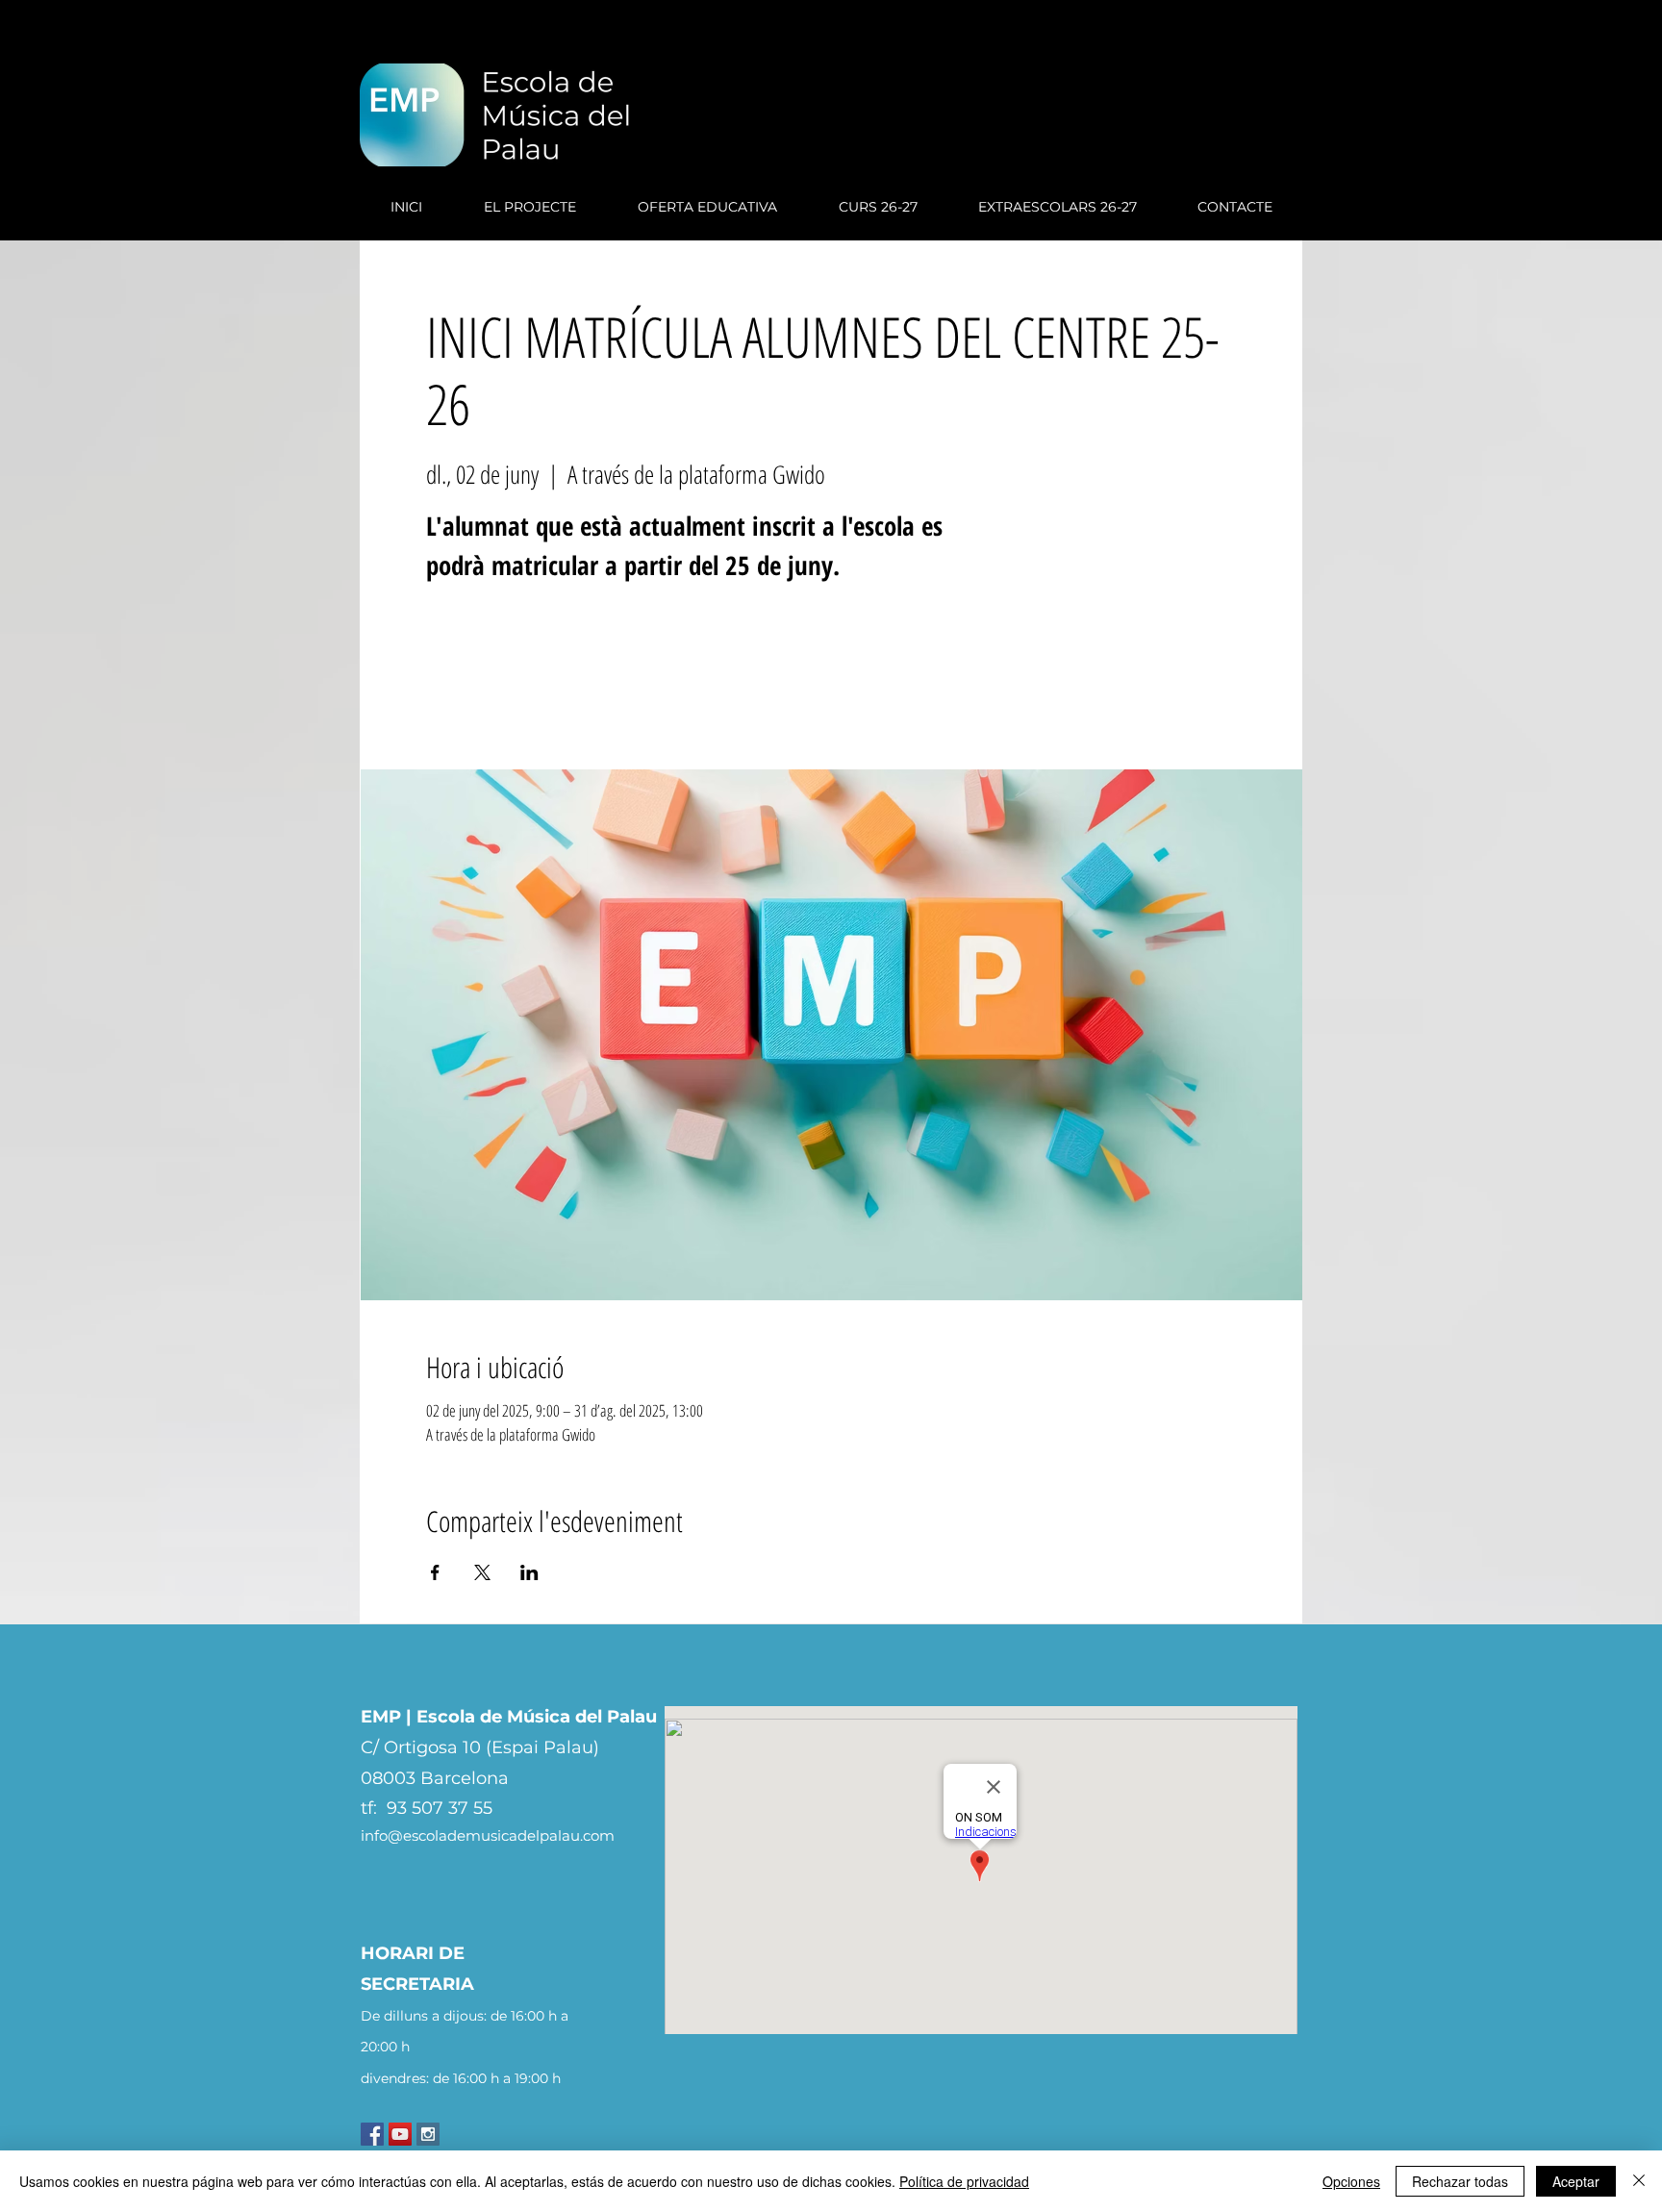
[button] (530, 207)
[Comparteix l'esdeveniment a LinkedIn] (529, 1572)
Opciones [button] (1351, 2181)
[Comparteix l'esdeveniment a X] (482, 1572)
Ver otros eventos (561, 680)
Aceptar (1576, 2181)
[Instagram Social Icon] (428, 2134)
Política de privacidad (964, 2181)
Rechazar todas (1460, 2181)
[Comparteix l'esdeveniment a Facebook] (435, 1572)
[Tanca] (1639, 2181)
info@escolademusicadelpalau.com (488, 1835)
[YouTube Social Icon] (400, 2134)
